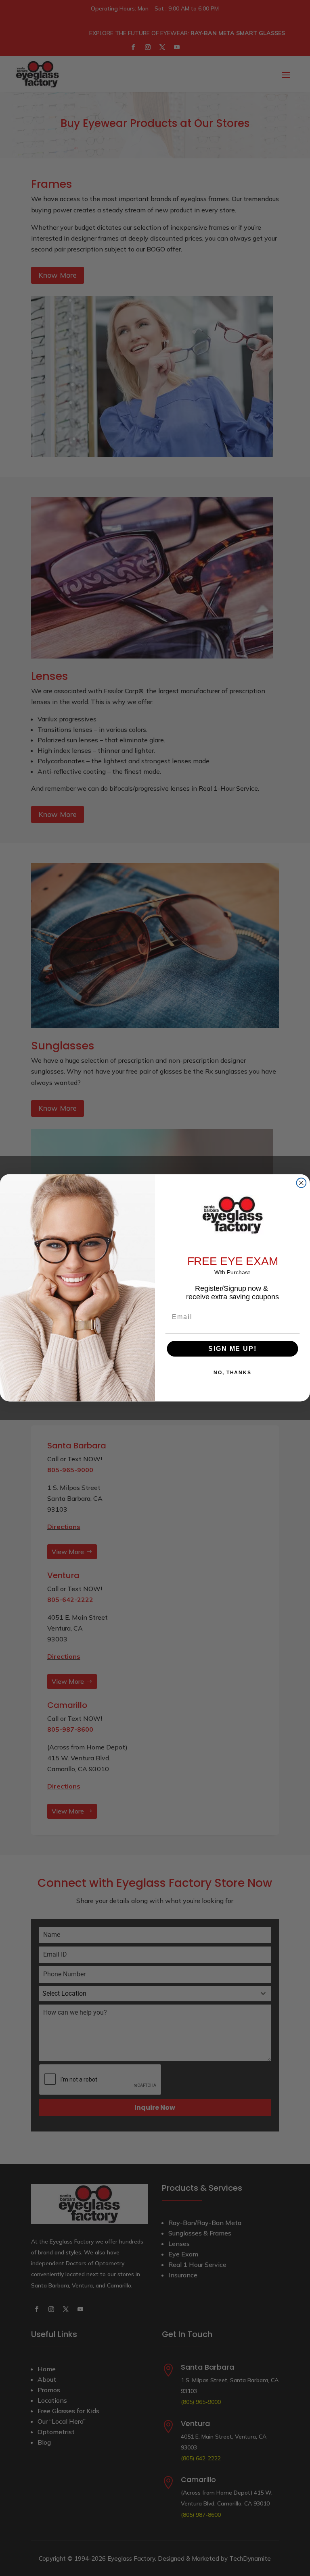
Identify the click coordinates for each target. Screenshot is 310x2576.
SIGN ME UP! (232, 1349)
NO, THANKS (232, 1373)
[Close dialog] (302, 1183)
